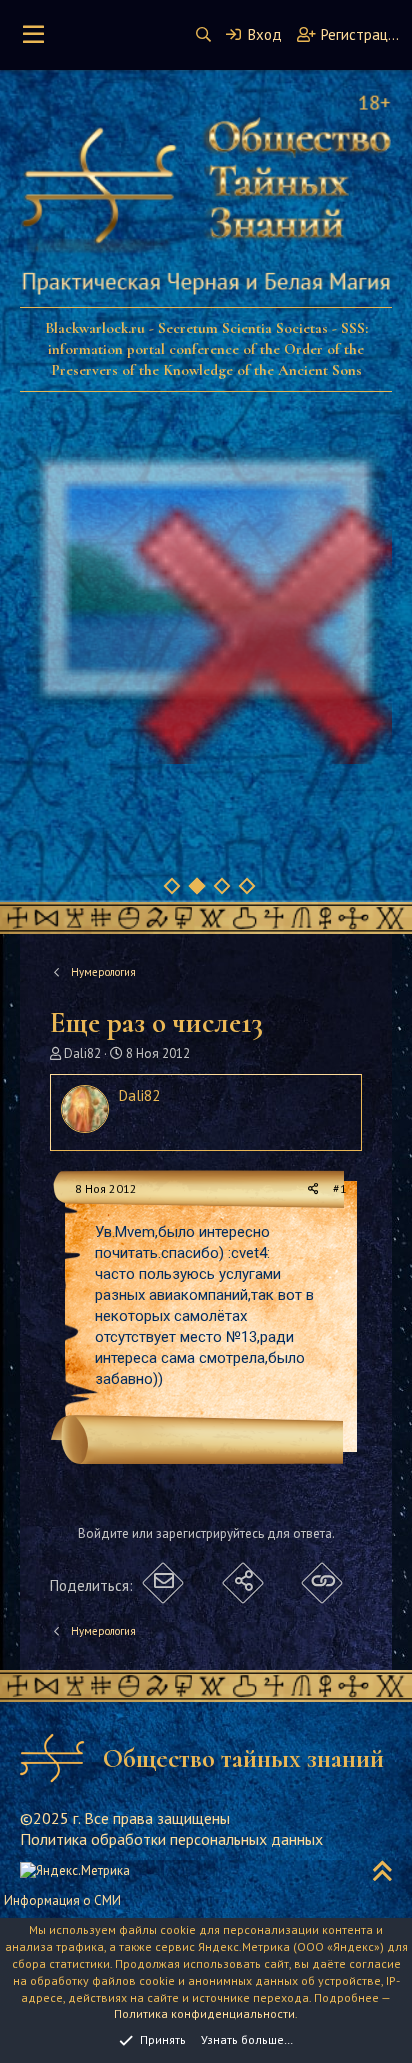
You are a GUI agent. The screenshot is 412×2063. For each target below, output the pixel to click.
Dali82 (82, 1053)
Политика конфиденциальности (204, 2013)
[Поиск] (203, 34)
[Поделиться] (313, 1189)
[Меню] (33, 35)
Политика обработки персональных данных (171, 1839)
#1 (340, 1188)
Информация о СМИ (62, 1900)
